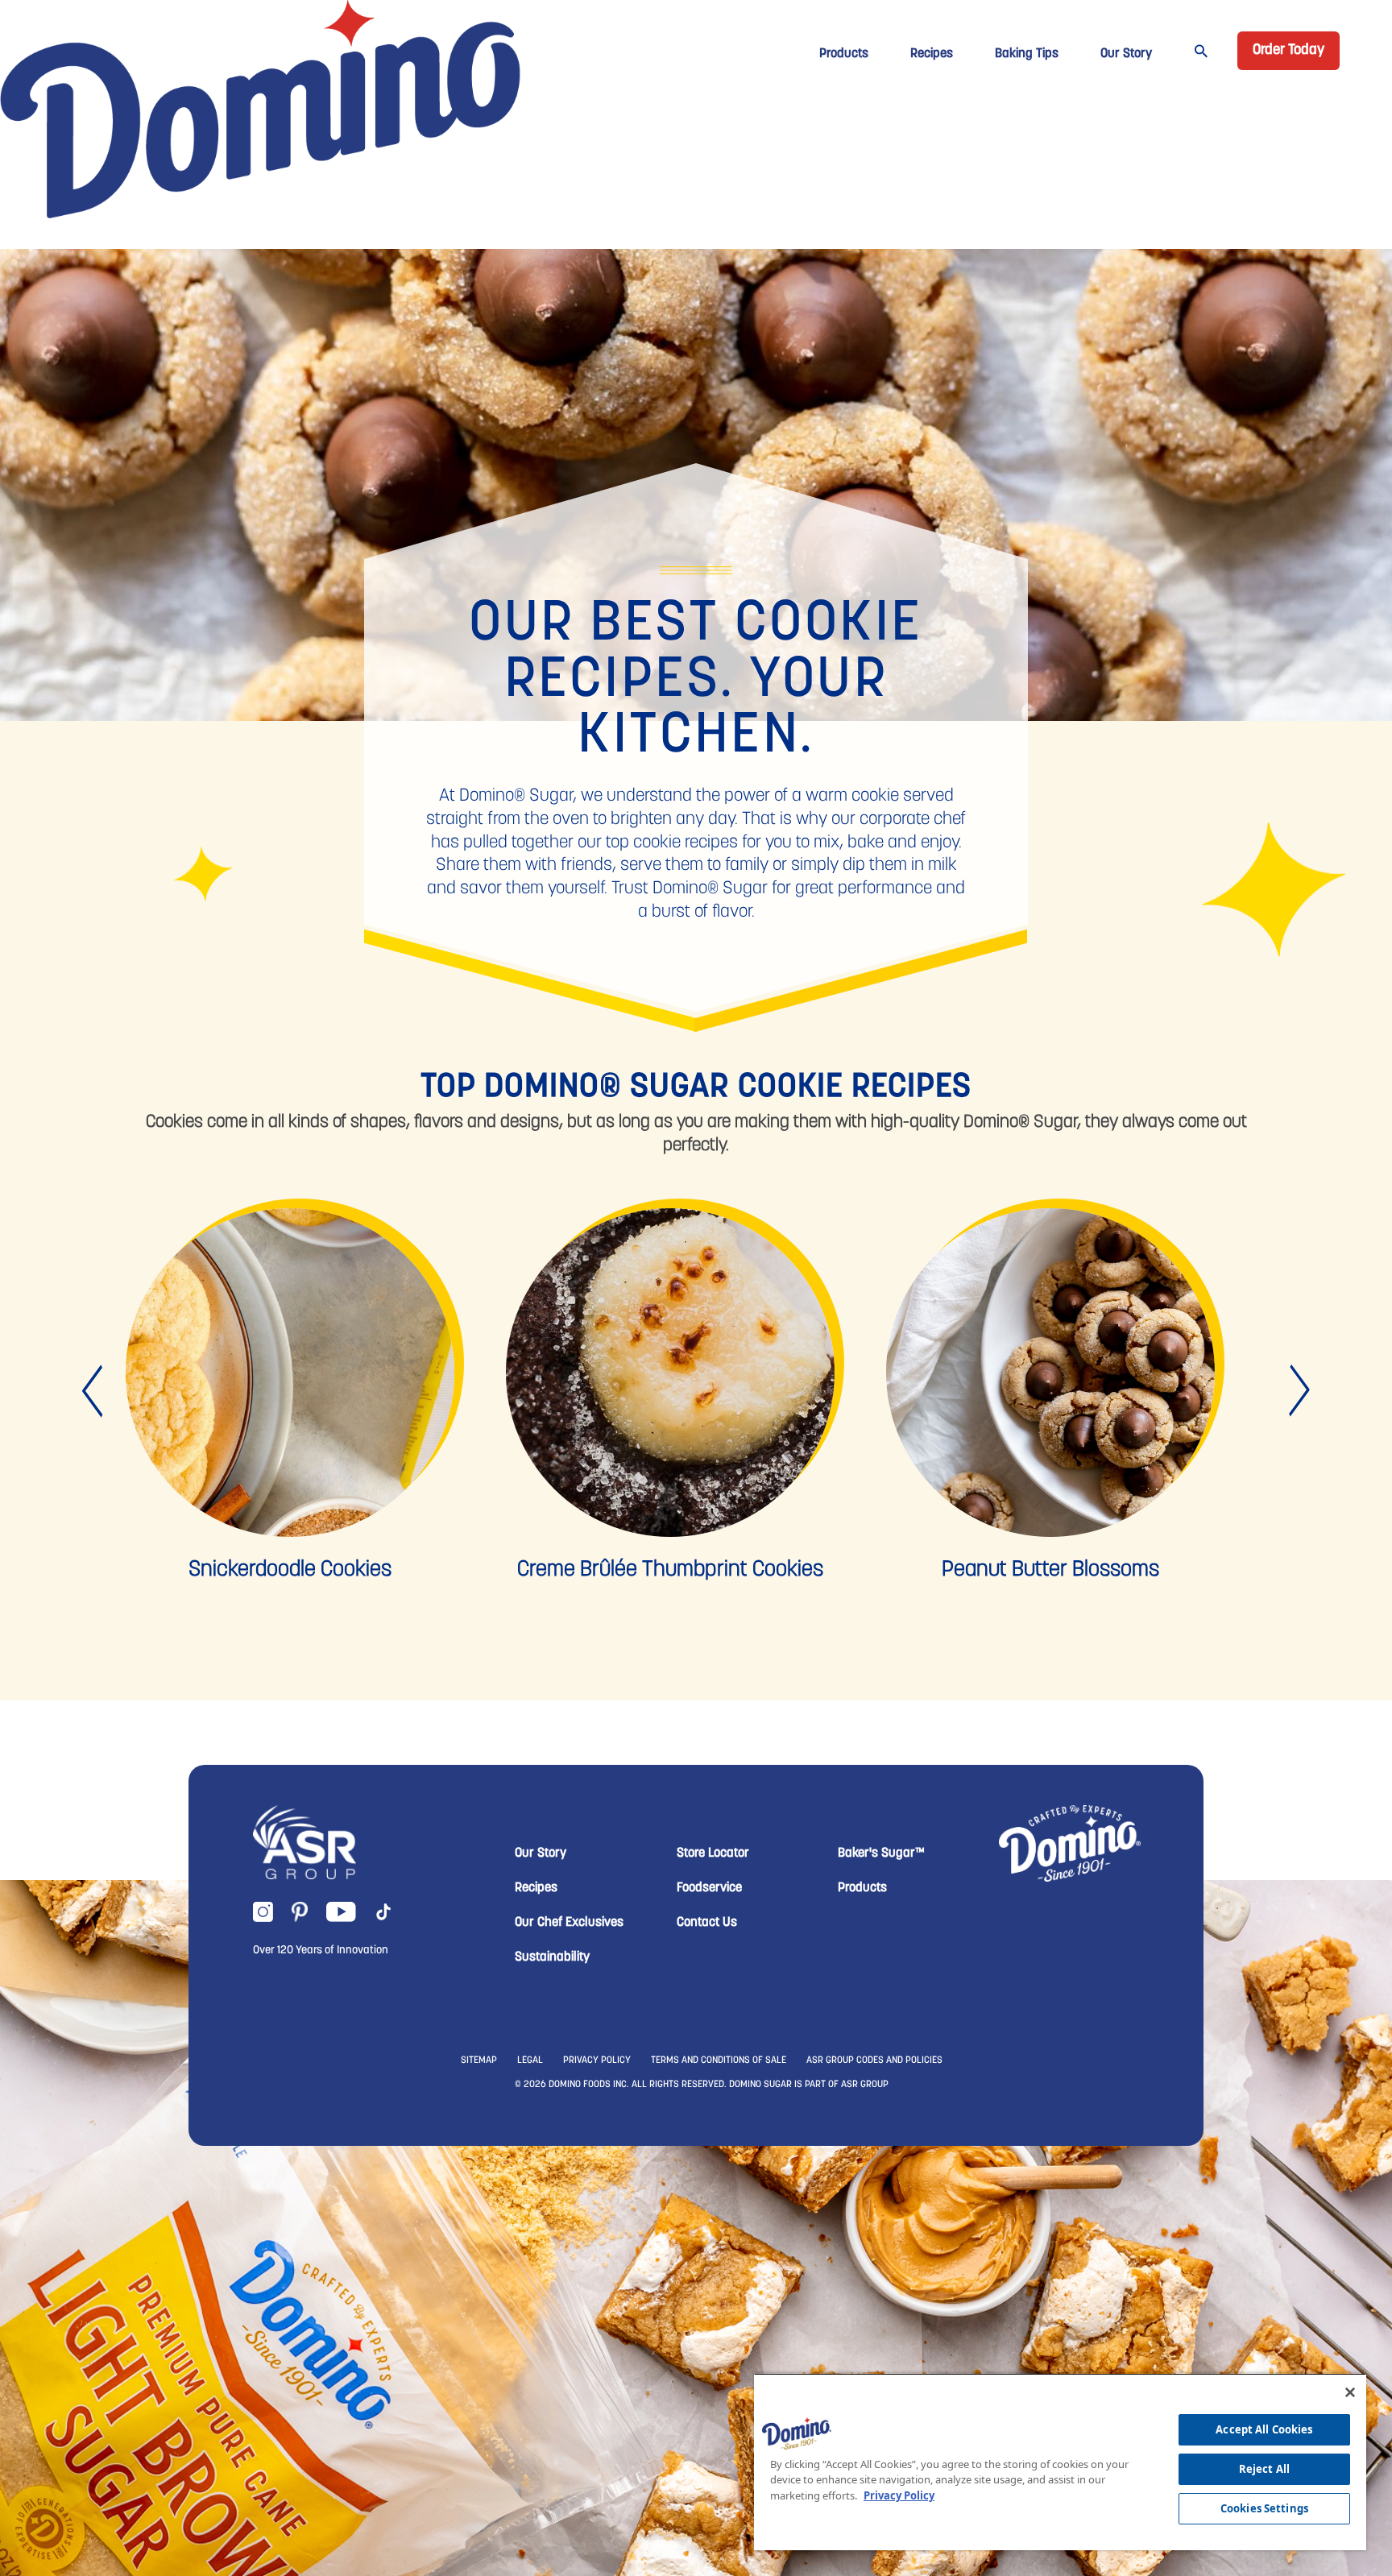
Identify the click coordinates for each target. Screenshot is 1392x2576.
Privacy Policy (899, 2495)
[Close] (1350, 2392)
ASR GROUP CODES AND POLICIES (874, 2060)
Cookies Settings (1264, 2508)
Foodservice (709, 1888)
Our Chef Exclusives (569, 1923)
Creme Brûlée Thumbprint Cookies (670, 1570)
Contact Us (707, 1923)
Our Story (1126, 54)
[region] (1060, 2462)
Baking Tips (1027, 54)
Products (844, 54)
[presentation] (94, 1392)
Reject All (1264, 2469)
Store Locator (713, 1853)
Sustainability (552, 1957)
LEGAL (530, 2060)
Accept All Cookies (1264, 2429)
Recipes (932, 54)
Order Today (1288, 51)
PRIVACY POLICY (597, 2060)
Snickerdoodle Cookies (290, 1570)
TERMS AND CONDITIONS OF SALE (719, 2060)
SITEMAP (479, 2060)
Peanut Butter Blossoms (1050, 1570)
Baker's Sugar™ (881, 1853)
